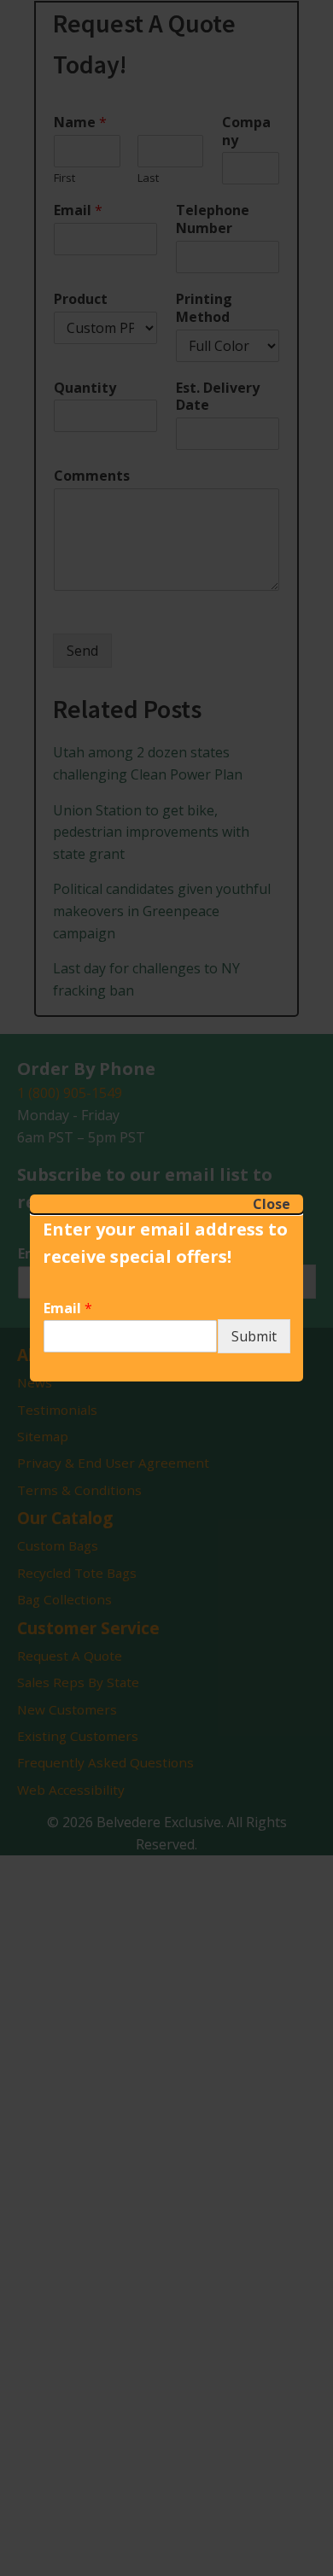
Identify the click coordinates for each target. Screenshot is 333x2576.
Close (272, 1204)
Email (68, 1308)
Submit (254, 1336)
